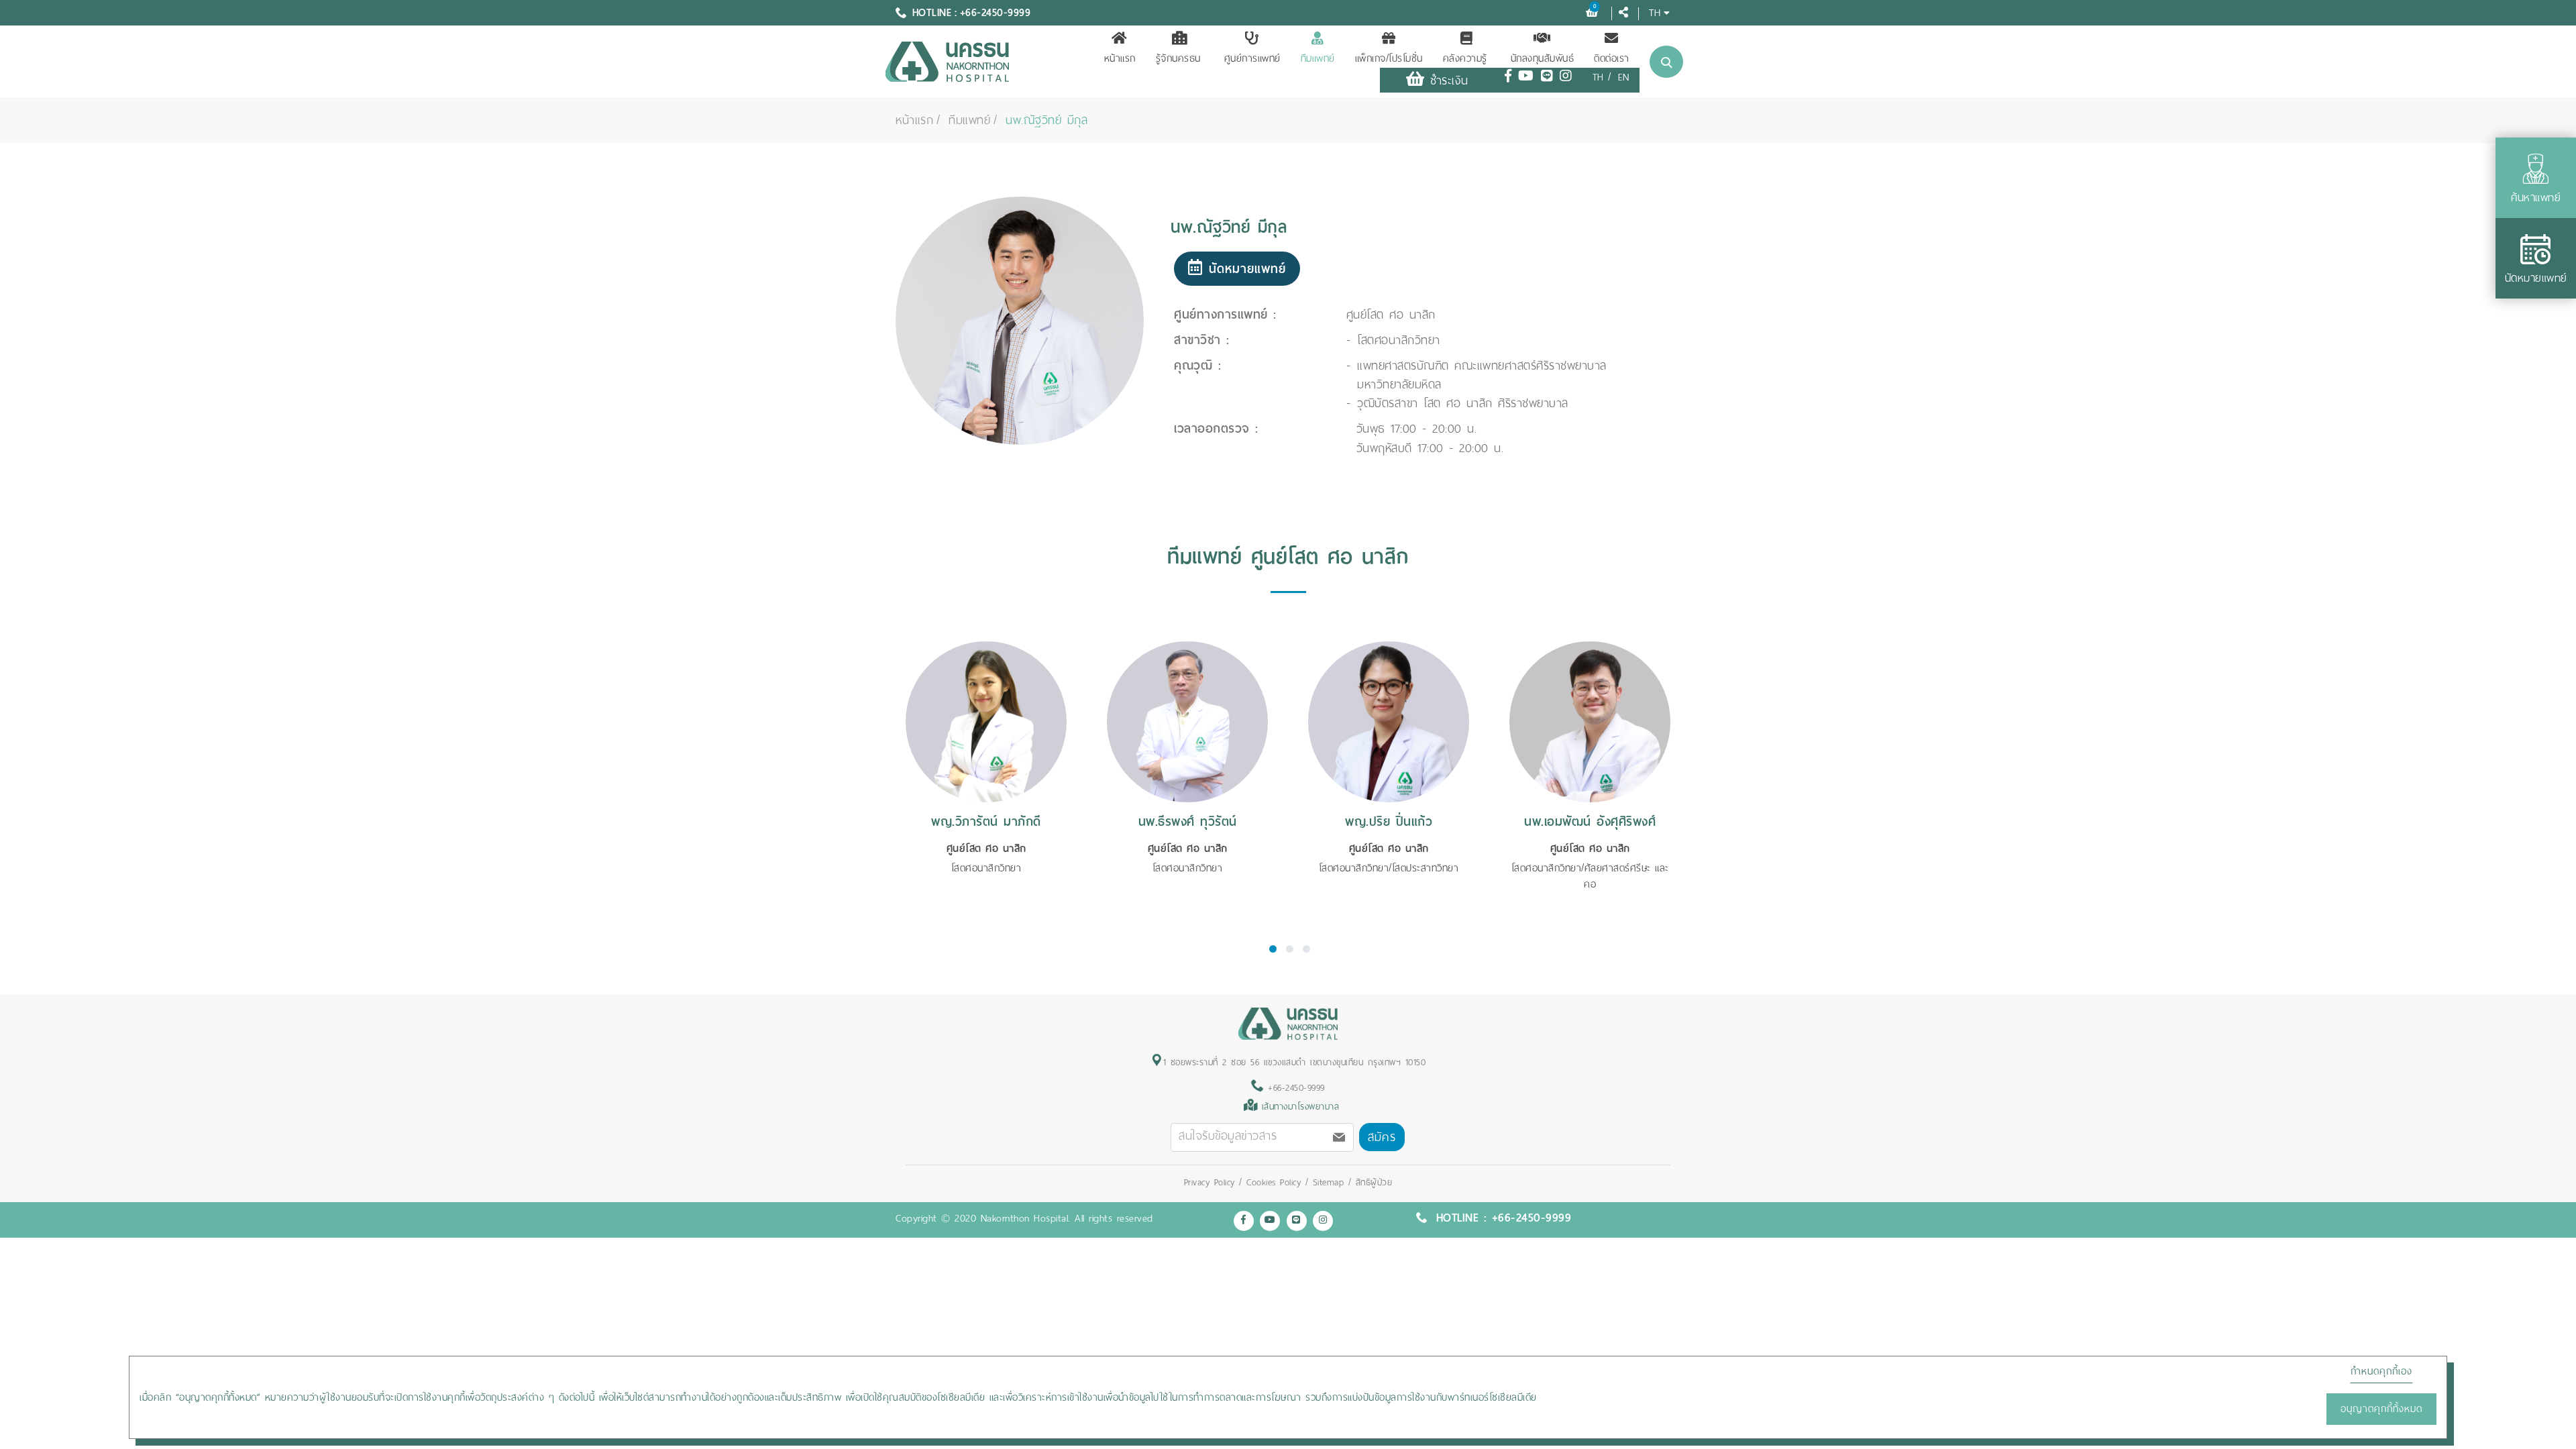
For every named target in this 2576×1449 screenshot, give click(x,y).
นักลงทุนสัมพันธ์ (1543, 58)
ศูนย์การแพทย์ (1252, 58)
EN (1624, 77)
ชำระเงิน (1446, 80)
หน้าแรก (1120, 58)
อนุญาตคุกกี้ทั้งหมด (2381, 1409)
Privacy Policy (1212, 1182)
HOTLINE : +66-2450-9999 (972, 13)
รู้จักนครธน (1178, 58)
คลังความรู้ (1465, 58)
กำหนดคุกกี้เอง (2381, 1371)
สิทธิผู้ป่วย (1374, 1182)
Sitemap (1329, 1182)
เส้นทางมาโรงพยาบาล (1301, 1107)
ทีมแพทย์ (1318, 58)
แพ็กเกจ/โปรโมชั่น (1389, 58)
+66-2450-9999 (1294, 1088)
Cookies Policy (1274, 1182)
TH (1655, 12)
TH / (1602, 77)
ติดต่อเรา (1612, 58)
